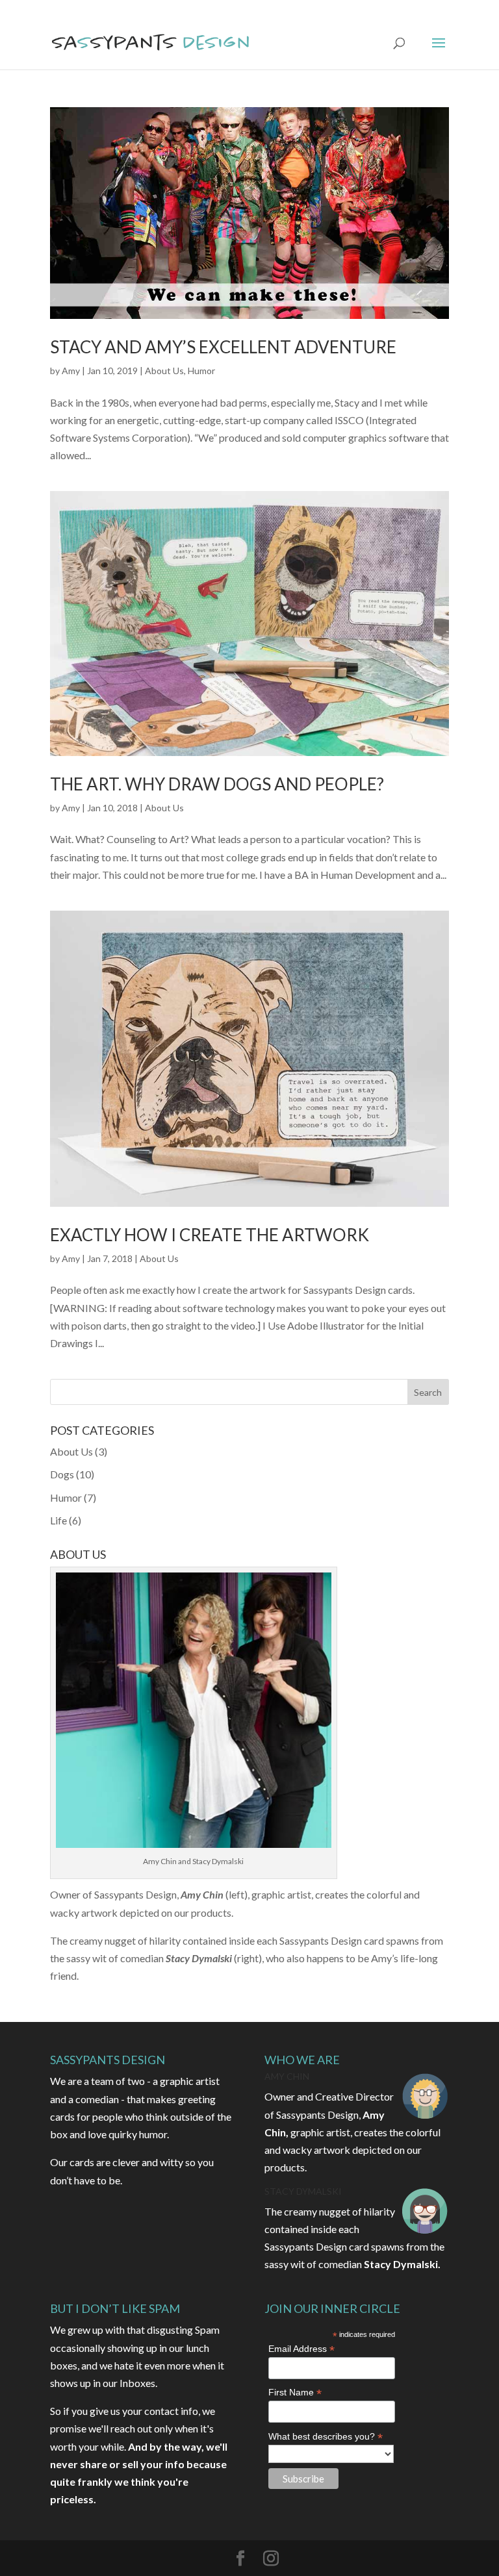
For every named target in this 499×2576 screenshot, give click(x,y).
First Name (295, 2393)
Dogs (62, 1474)
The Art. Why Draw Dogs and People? (217, 784)
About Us (164, 371)
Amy (71, 371)
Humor (201, 371)
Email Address (301, 2349)
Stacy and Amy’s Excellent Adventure (223, 347)
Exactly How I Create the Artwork (210, 1235)
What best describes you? (326, 2437)
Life (58, 1520)
